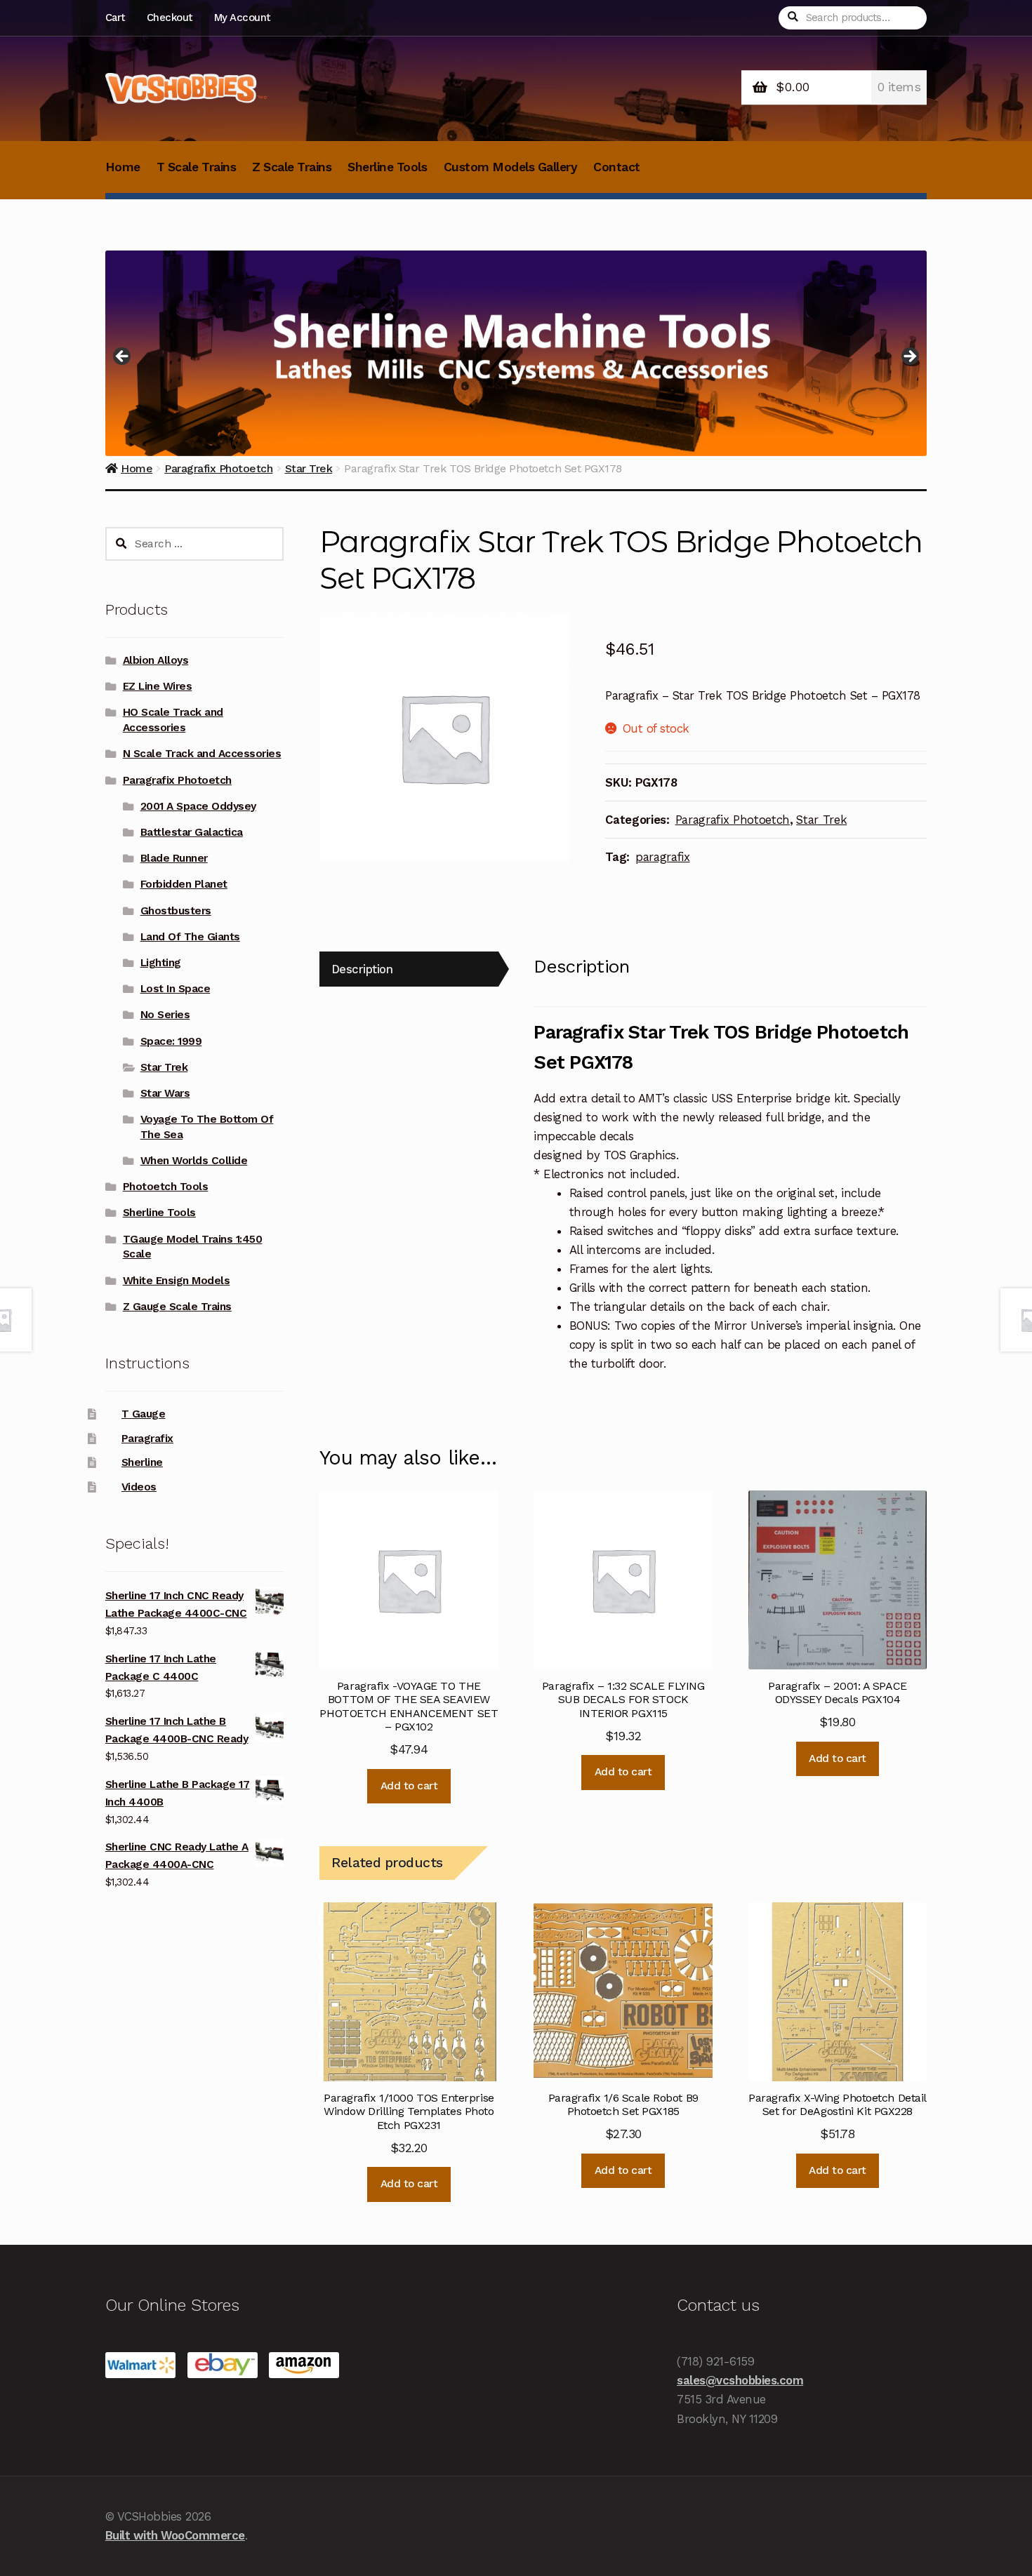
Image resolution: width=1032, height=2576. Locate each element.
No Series (165, 1015)
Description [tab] (362, 969)
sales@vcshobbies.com (740, 2380)
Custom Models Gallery (511, 167)
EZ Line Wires (158, 686)
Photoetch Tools (166, 1187)
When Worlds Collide (194, 1161)
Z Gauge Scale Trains (177, 1307)
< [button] (123, 357)
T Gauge (144, 1414)
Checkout (170, 18)
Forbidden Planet (184, 884)
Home (123, 167)
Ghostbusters (176, 911)
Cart (115, 18)
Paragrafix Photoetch (733, 820)
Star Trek (821, 820)
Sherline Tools (387, 167)
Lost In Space (176, 989)
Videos (139, 1487)
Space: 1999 (171, 1041)
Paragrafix (147, 1439)
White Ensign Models (177, 1281)
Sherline (142, 1462)
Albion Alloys (156, 660)
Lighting (161, 963)
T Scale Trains (196, 167)
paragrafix (663, 857)
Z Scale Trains (292, 167)
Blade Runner (174, 858)
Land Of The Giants (190, 937)
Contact (617, 167)
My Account (242, 18)
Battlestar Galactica (192, 832)
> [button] (909, 357)
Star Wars (165, 1093)
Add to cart (409, 1786)
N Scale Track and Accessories (202, 754)
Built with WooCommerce (175, 2535)
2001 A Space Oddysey (198, 806)
